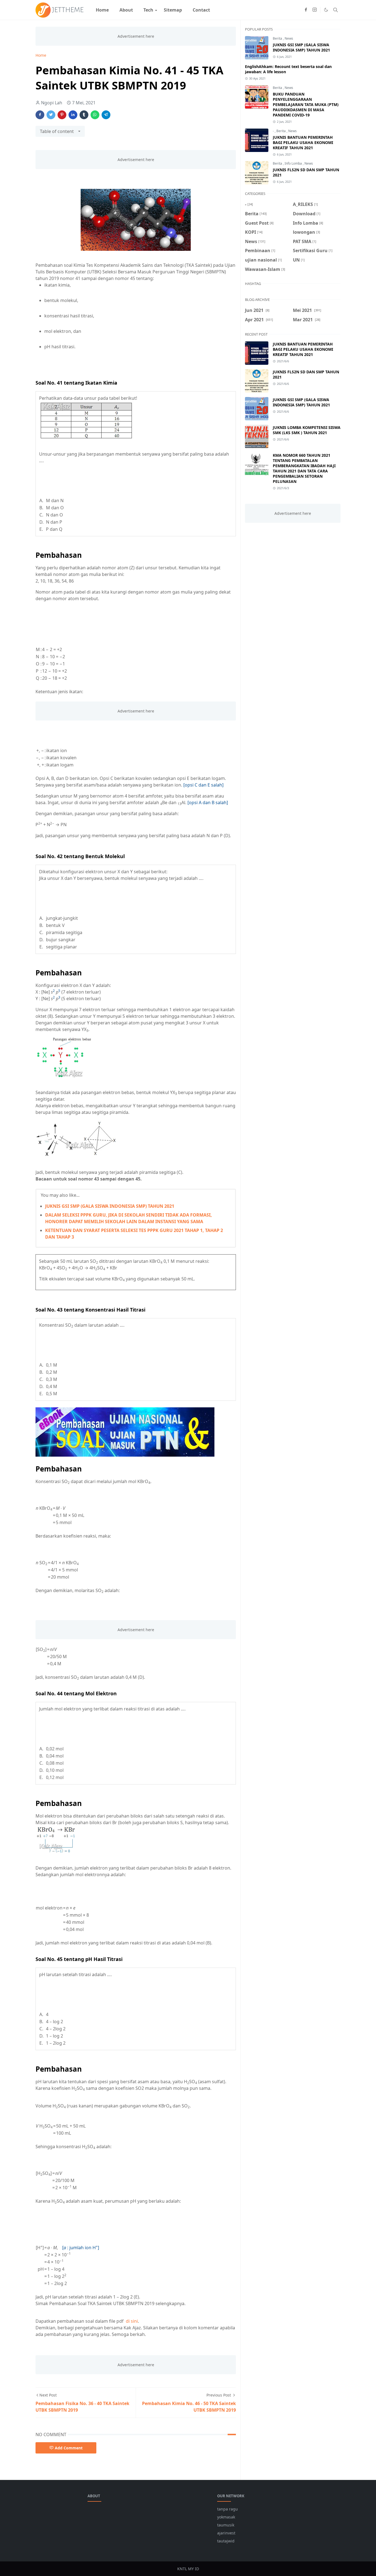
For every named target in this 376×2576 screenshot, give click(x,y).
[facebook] (306, 10)
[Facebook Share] (40, 115)
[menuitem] (102, 10)
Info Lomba (294, 163)
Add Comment (69, 2448)
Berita (278, 38)
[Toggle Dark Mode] (326, 10)
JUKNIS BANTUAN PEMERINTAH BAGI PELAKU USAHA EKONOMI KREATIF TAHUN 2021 (303, 142)
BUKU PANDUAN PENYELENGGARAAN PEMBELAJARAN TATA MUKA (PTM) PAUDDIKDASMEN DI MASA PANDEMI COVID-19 (306, 104)
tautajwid (226, 2541)
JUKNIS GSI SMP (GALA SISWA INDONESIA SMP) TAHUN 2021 (110, 1206)
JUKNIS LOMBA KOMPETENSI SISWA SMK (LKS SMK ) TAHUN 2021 (307, 430)
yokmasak (226, 2517)
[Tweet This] (51, 115)
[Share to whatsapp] (95, 115)
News (289, 38)
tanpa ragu (227, 2509)
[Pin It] (62, 115)
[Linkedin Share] (73, 115)
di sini (132, 2321)
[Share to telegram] (106, 115)
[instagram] (315, 10)
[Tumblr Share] (84, 115)
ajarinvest (226, 2533)
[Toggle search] (336, 10)
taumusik (226, 2525)
